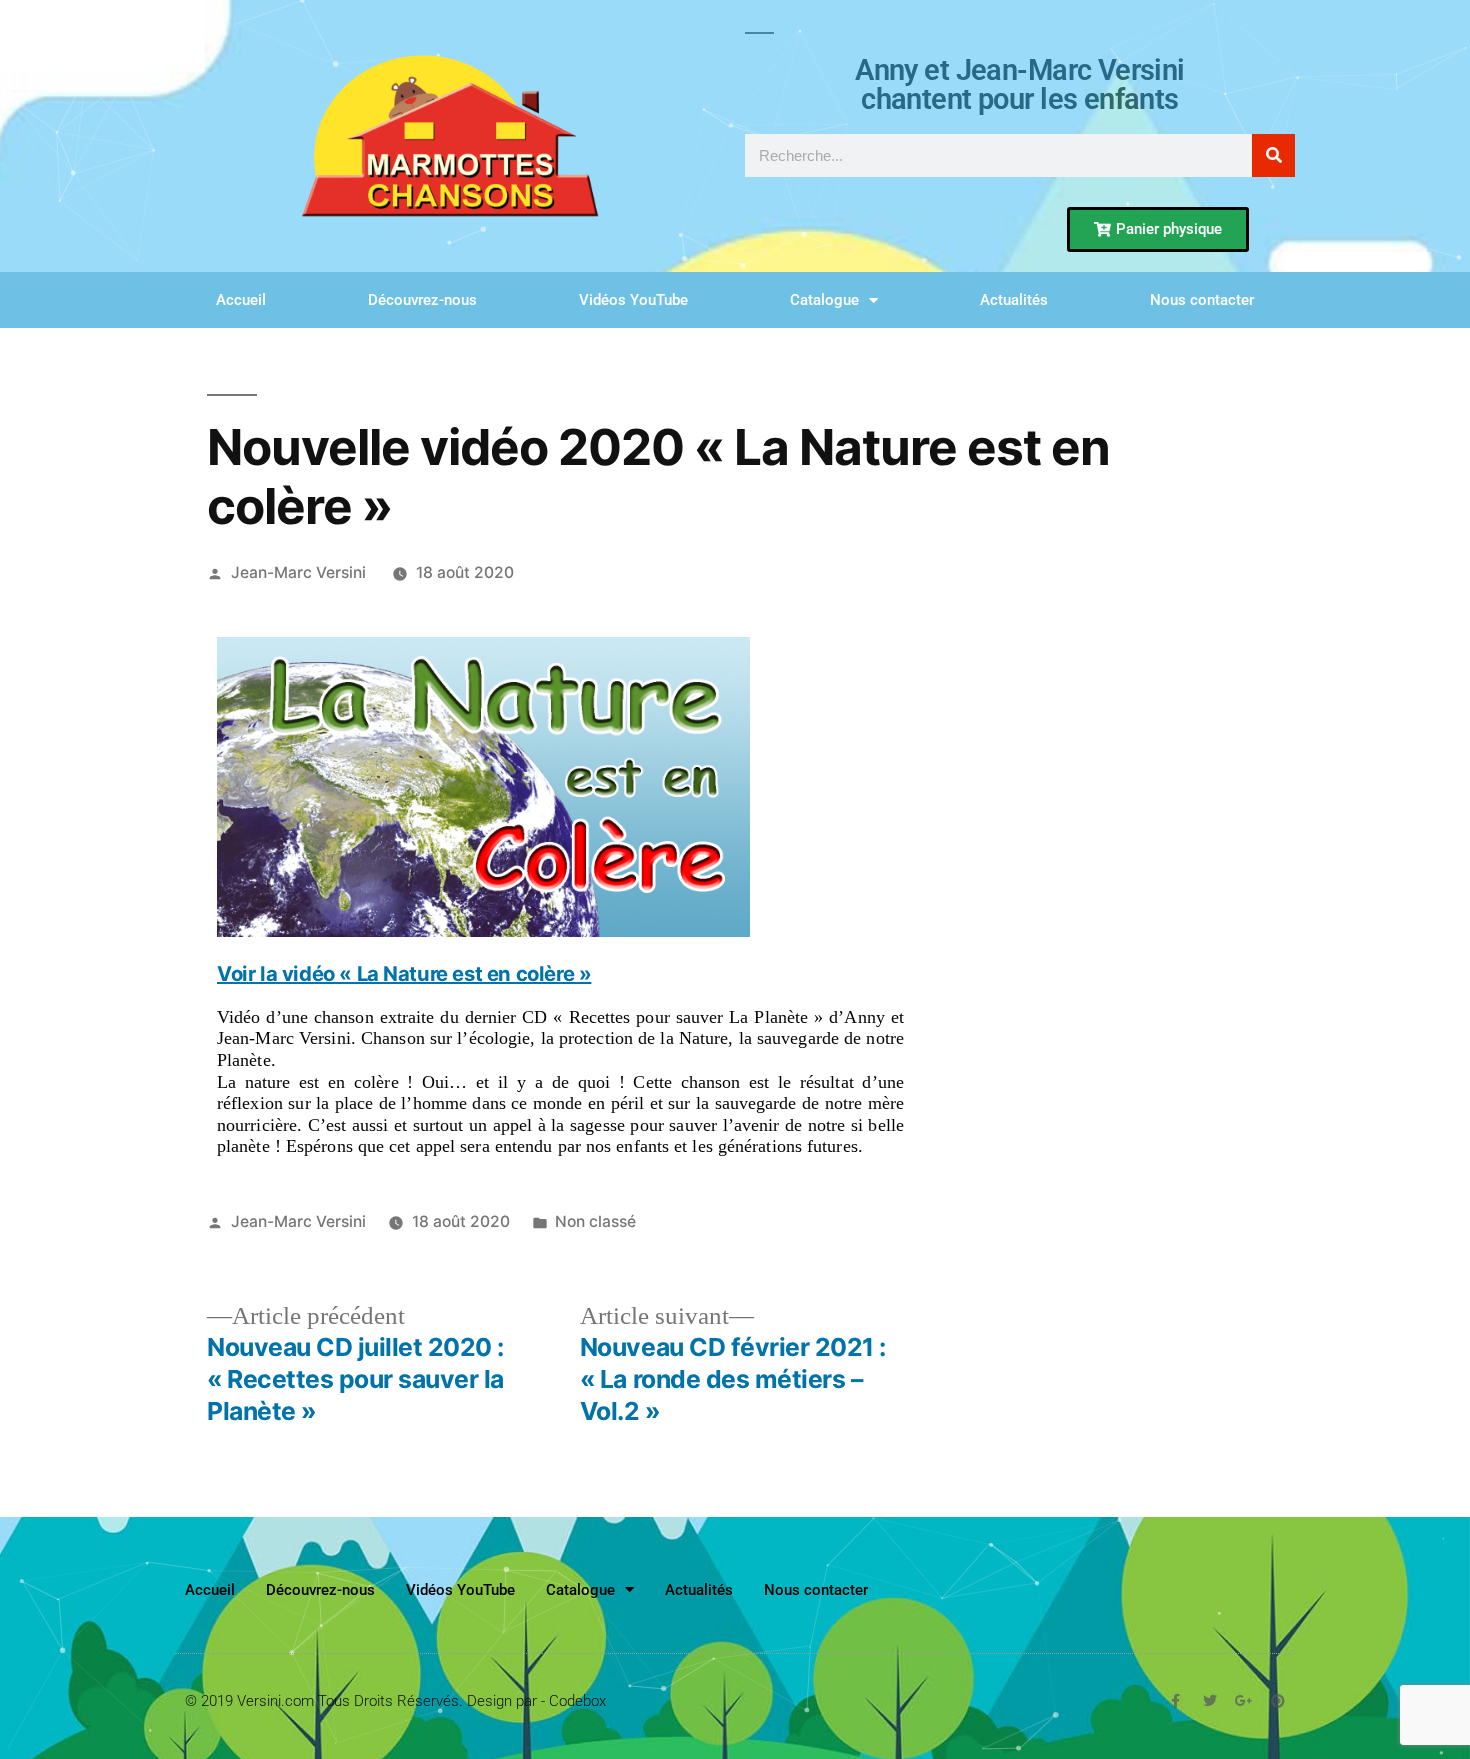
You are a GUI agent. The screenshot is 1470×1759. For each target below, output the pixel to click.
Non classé (595, 1221)
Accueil (241, 300)
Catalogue (824, 300)
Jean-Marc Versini (298, 572)
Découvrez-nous (422, 300)
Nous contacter (1202, 300)
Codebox (577, 1701)
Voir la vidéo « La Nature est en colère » (404, 974)
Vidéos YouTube (633, 300)
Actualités (1014, 300)
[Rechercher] (1273, 155)
